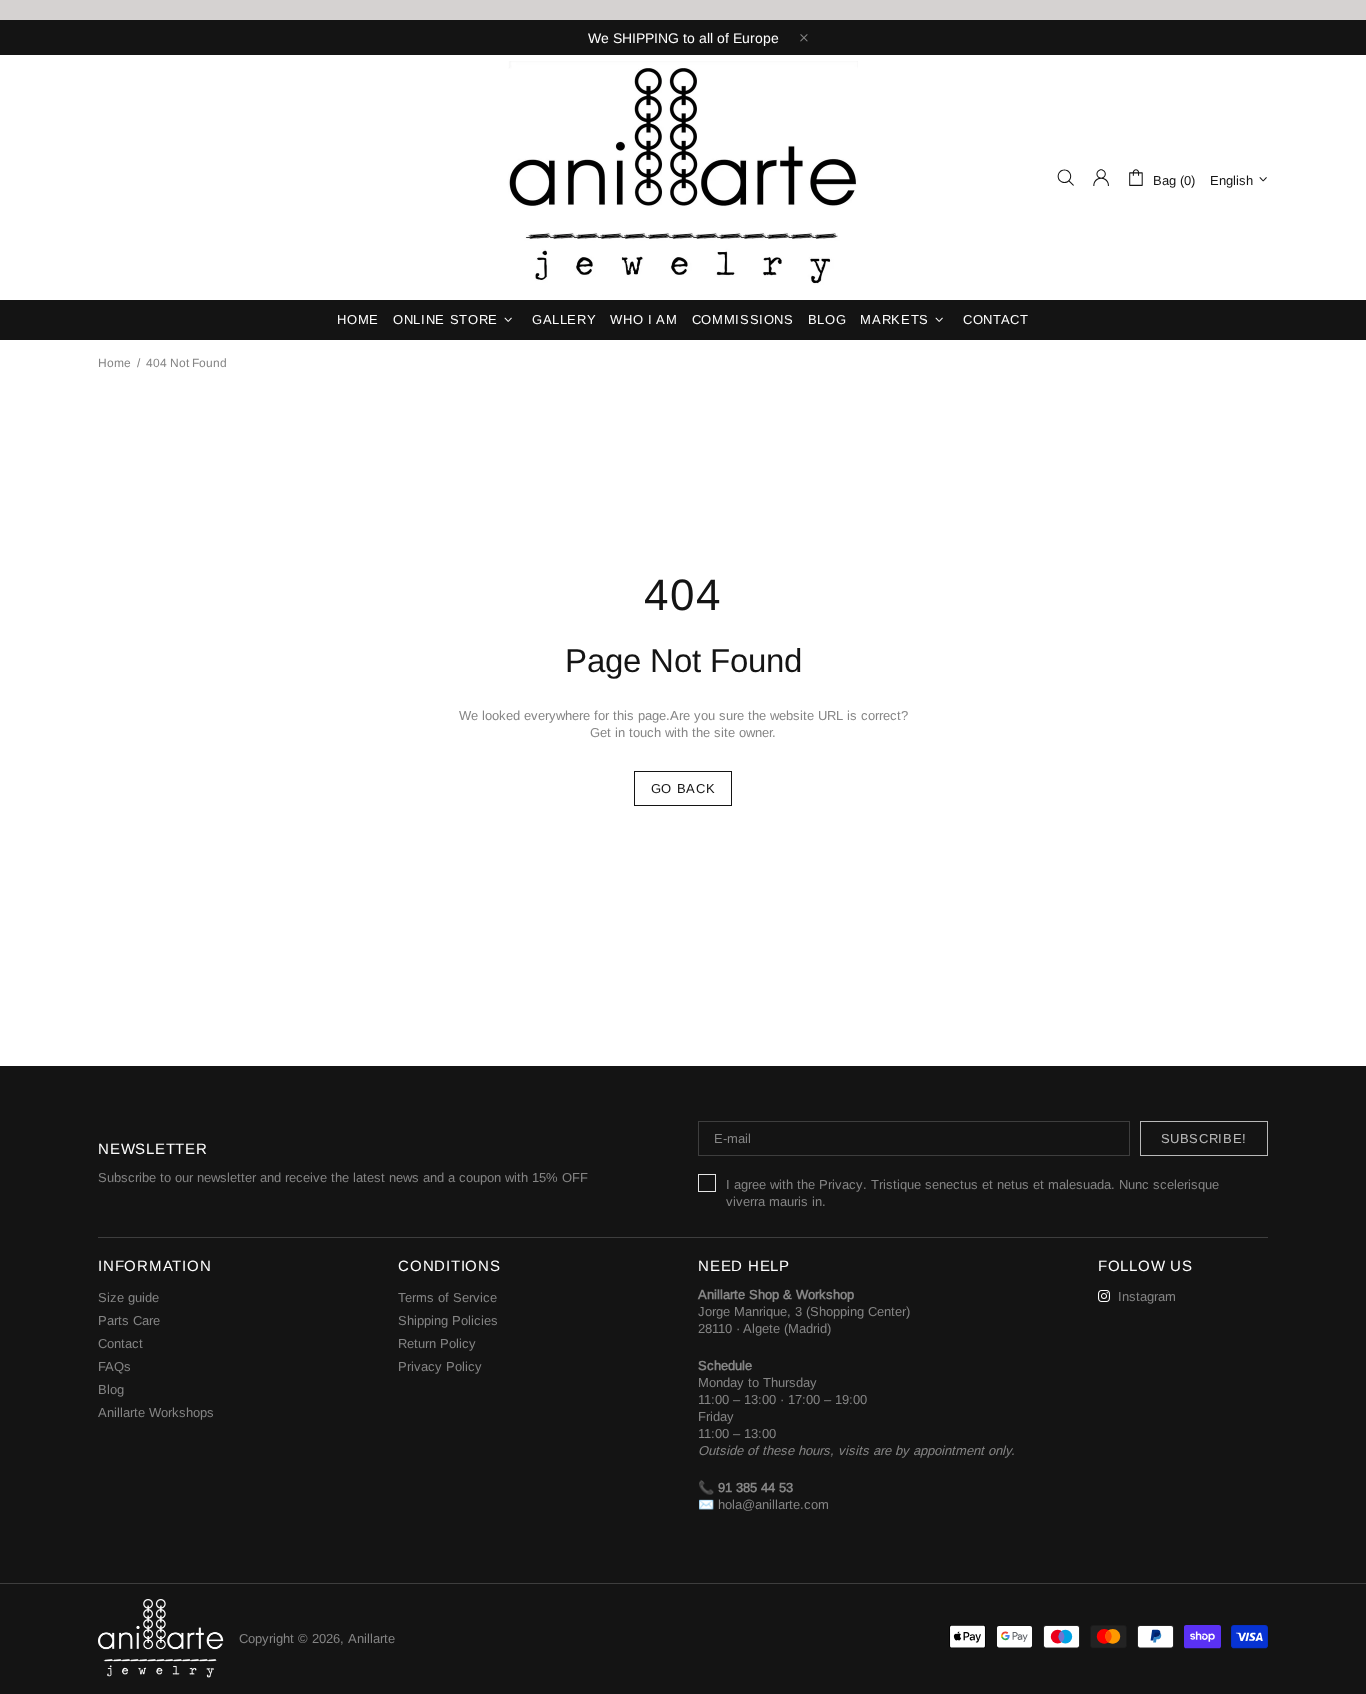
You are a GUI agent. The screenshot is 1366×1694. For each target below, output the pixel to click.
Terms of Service (447, 1297)
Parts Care (129, 1320)
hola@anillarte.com (773, 1504)
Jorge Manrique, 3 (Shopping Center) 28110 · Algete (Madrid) (804, 1320)
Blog (111, 1389)
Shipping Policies (448, 1320)
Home (114, 363)
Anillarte (683, 177)
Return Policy (437, 1343)
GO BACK (683, 788)
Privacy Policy (440, 1366)
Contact (120, 1343)
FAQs (114, 1366)
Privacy (841, 1184)
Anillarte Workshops (156, 1412)
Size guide (128, 1297)
